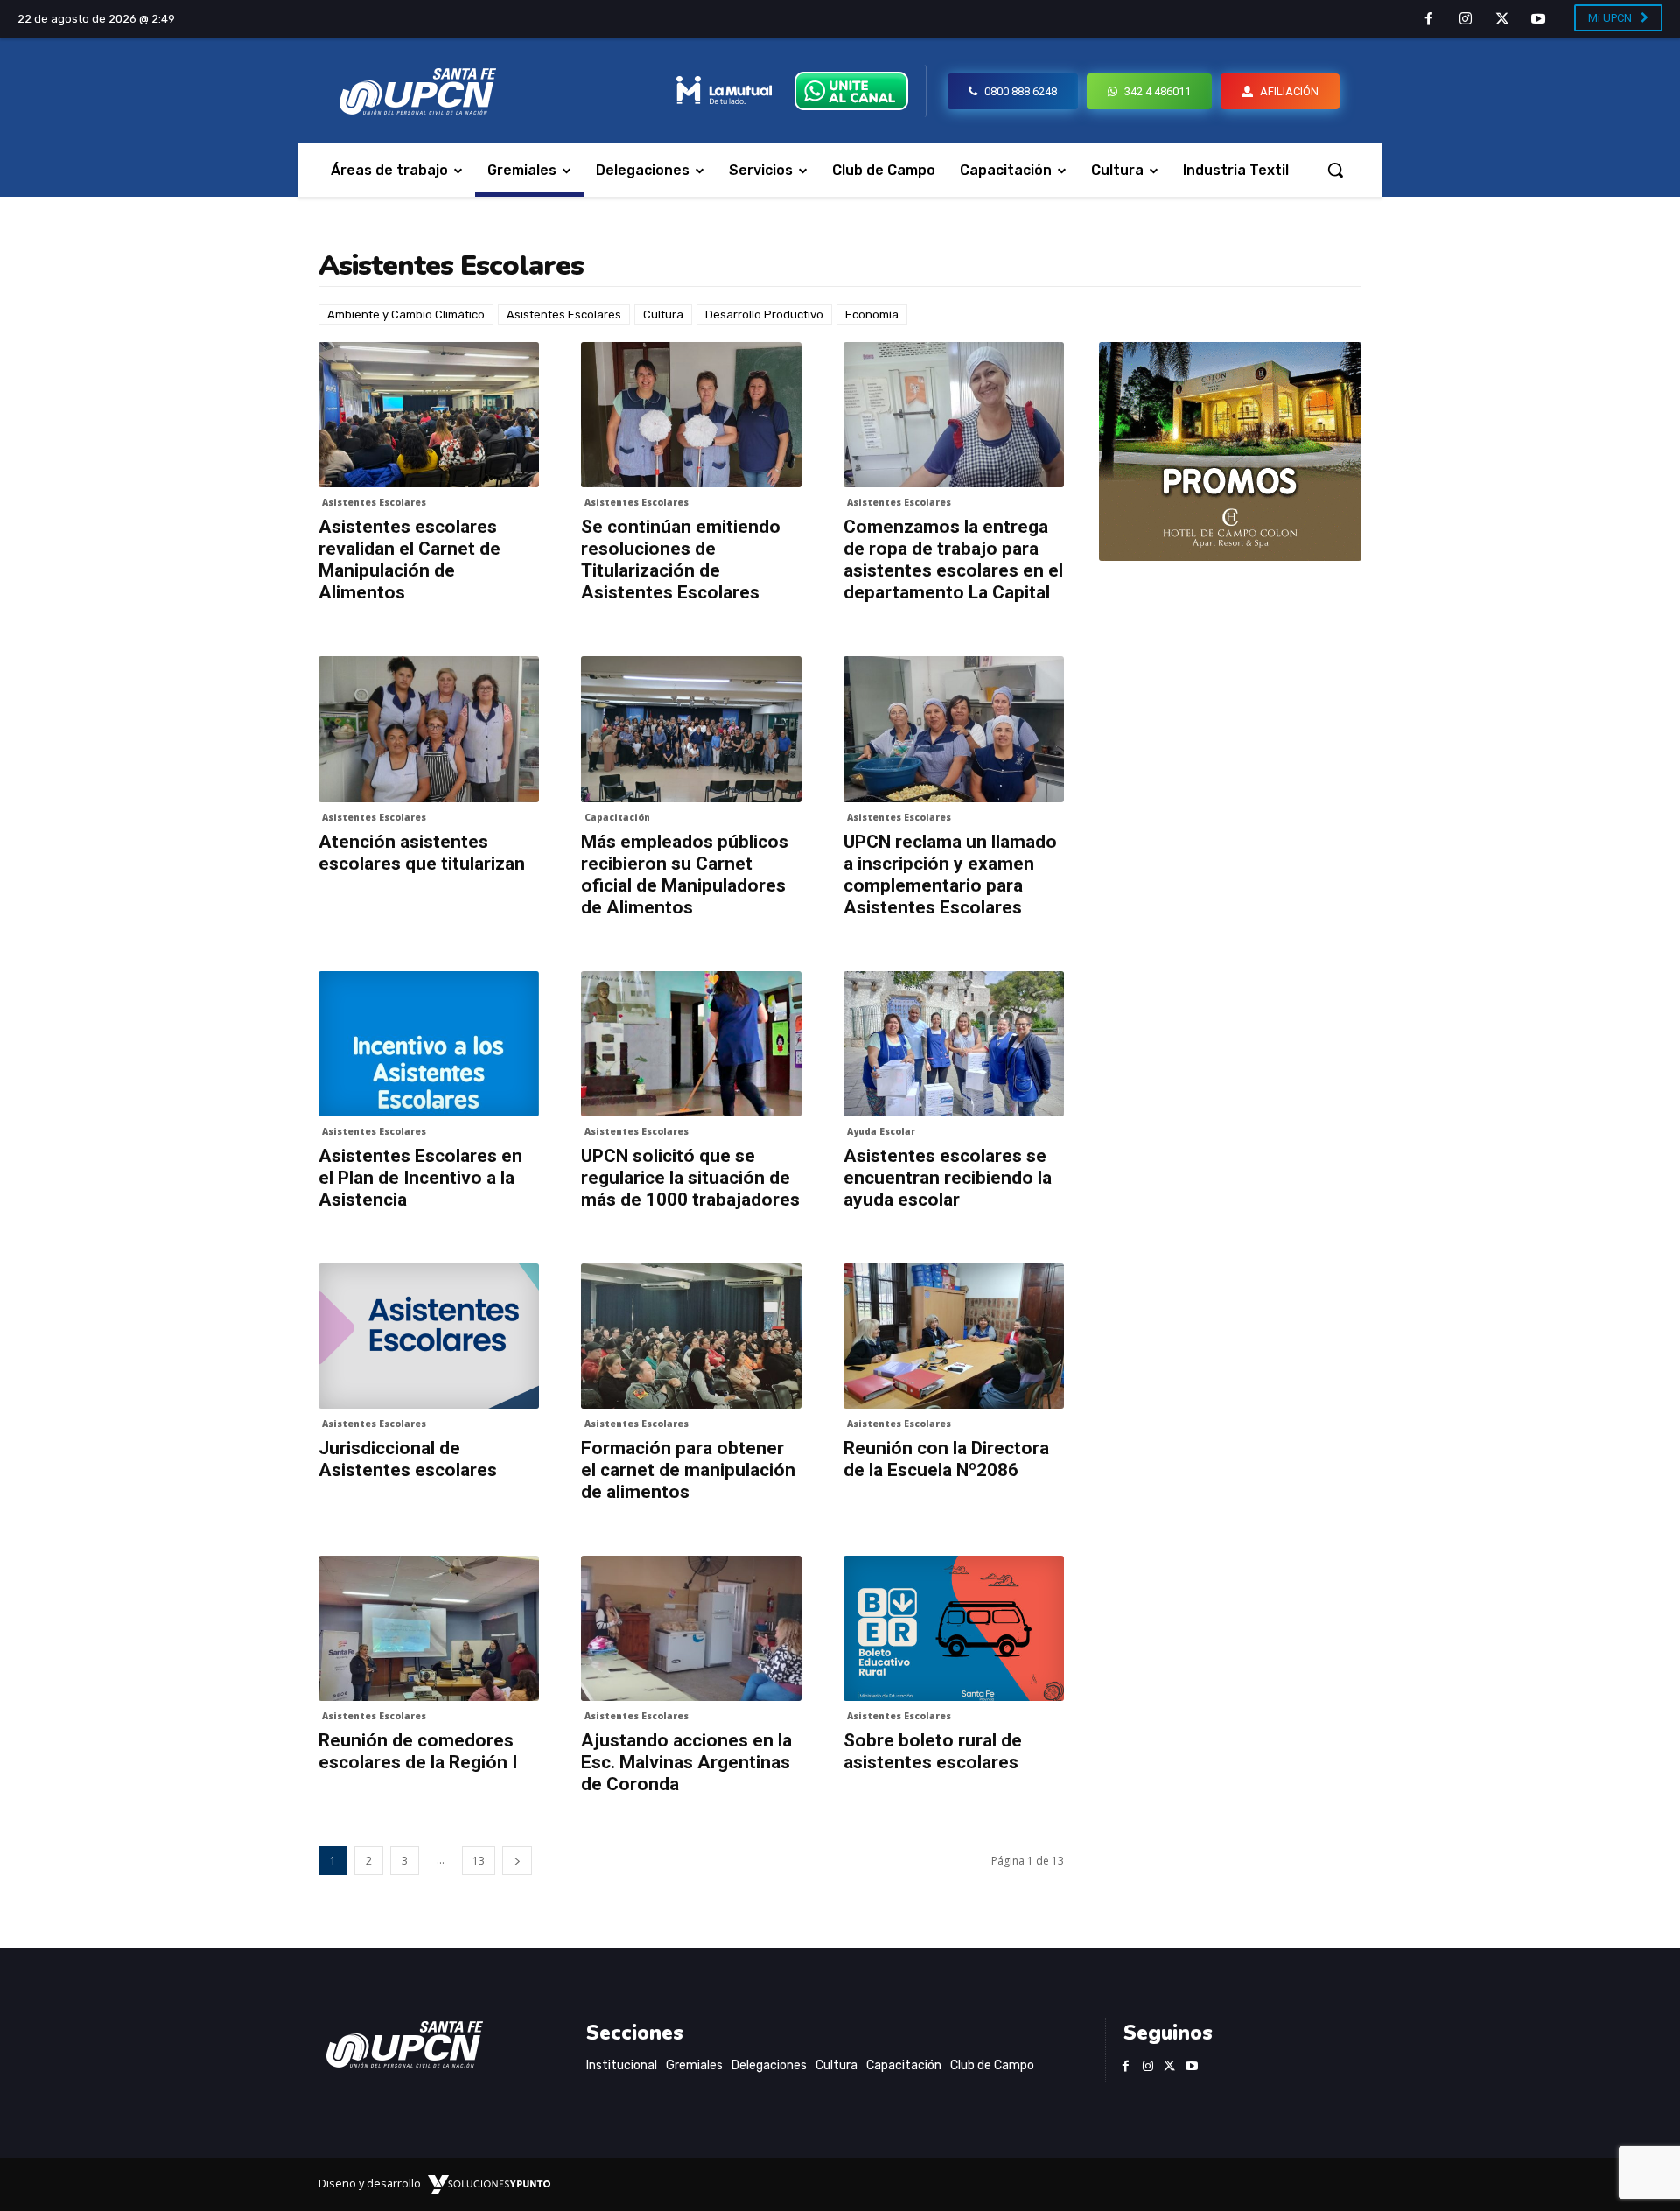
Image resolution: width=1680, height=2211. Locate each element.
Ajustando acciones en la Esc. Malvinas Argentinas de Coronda (686, 1762)
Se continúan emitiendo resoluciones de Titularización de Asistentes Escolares (681, 560)
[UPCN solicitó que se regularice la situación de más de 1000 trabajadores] (691, 1044)
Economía (872, 315)
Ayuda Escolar (881, 1131)
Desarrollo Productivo (764, 315)
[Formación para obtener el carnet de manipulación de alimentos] (691, 1336)
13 (479, 1861)
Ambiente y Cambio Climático (406, 315)
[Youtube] (1538, 20)
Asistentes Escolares (564, 315)
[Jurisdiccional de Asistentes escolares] (429, 1336)
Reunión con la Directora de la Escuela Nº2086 (946, 1459)
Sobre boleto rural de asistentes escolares (933, 1751)
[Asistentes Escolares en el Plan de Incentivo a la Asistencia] (429, 1044)
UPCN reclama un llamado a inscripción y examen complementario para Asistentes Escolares (950, 875)
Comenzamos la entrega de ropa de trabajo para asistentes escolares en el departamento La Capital (953, 560)
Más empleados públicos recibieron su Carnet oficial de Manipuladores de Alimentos (685, 875)
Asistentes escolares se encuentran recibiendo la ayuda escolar (948, 1178)
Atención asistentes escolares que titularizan (422, 853)
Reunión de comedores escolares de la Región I (418, 1751)
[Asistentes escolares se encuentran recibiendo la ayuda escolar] (954, 1044)
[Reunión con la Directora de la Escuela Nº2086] (954, 1336)
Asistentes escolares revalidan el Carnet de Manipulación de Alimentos (409, 560)
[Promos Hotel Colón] (1230, 451)
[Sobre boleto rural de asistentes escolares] (954, 1628)
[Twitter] (1502, 20)
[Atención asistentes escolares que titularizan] (429, 729)
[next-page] (517, 1861)
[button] (1335, 170)
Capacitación (617, 817)
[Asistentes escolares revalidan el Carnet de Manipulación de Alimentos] (429, 415)
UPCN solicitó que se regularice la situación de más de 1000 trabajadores (690, 1178)
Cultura (663, 315)
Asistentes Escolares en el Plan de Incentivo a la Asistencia (420, 1178)
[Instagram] (1466, 20)
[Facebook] (1430, 20)
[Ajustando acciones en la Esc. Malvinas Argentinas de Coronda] (691, 1628)
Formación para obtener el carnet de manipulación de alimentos (688, 1470)
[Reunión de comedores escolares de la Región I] (429, 1628)
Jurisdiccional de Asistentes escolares (408, 1459)
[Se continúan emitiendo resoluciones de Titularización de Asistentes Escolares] (691, 415)
